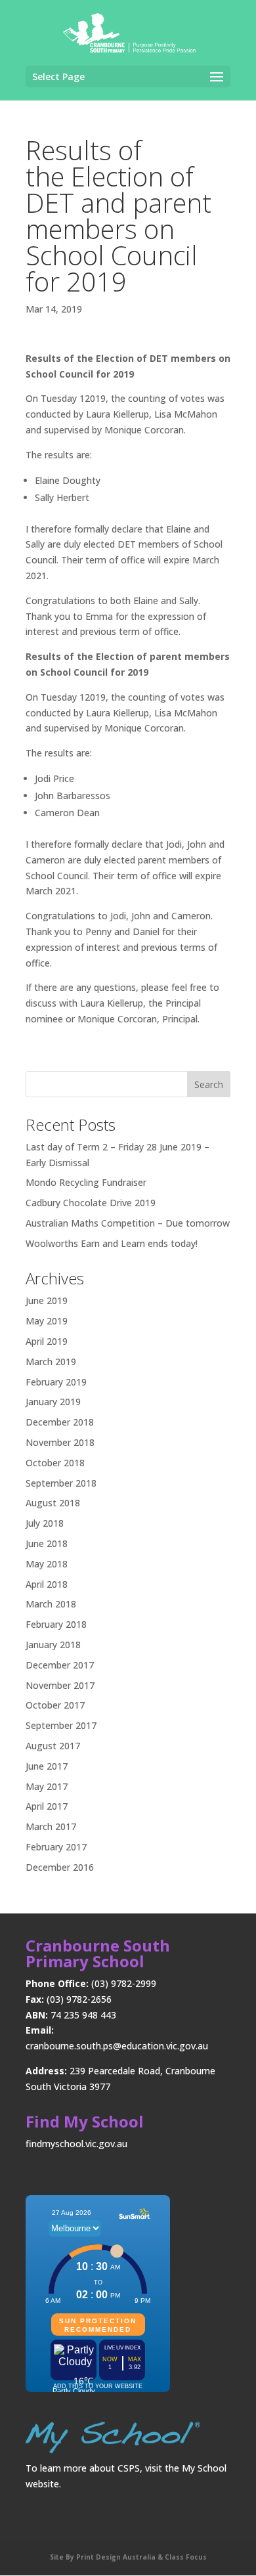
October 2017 (55, 1705)
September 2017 (61, 1725)
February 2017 (56, 1847)
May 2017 (47, 1786)
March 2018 (51, 1604)
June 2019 (47, 1300)
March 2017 (51, 1826)
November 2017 (60, 1685)
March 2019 (51, 1362)
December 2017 (60, 1665)
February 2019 (56, 1382)
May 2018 (47, 1564)
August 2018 (53, 1503)
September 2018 (61, 1483)
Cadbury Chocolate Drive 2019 (91, 1203)
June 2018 (47, 1543)
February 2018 (56, 1624)
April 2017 (47, 1806)
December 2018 (60, 1422)
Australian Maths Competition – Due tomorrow (128, 1223)
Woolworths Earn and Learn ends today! (112, 1243)
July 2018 (45, 1523)
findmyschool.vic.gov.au (76, 2144)
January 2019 (53, 1402)
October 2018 (55, 1463)
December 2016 (60, 1867)
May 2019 (47, 1321)
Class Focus (185, 2557)
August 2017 (53, 1746)
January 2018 (53, 1645)
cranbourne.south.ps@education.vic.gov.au (117, 2046)
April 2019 (47, 1341)
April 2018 (47, 1584)
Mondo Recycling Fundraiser (86, 1182)
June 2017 (47, 1766)
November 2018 (60, 1442)
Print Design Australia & (119, 2557)
